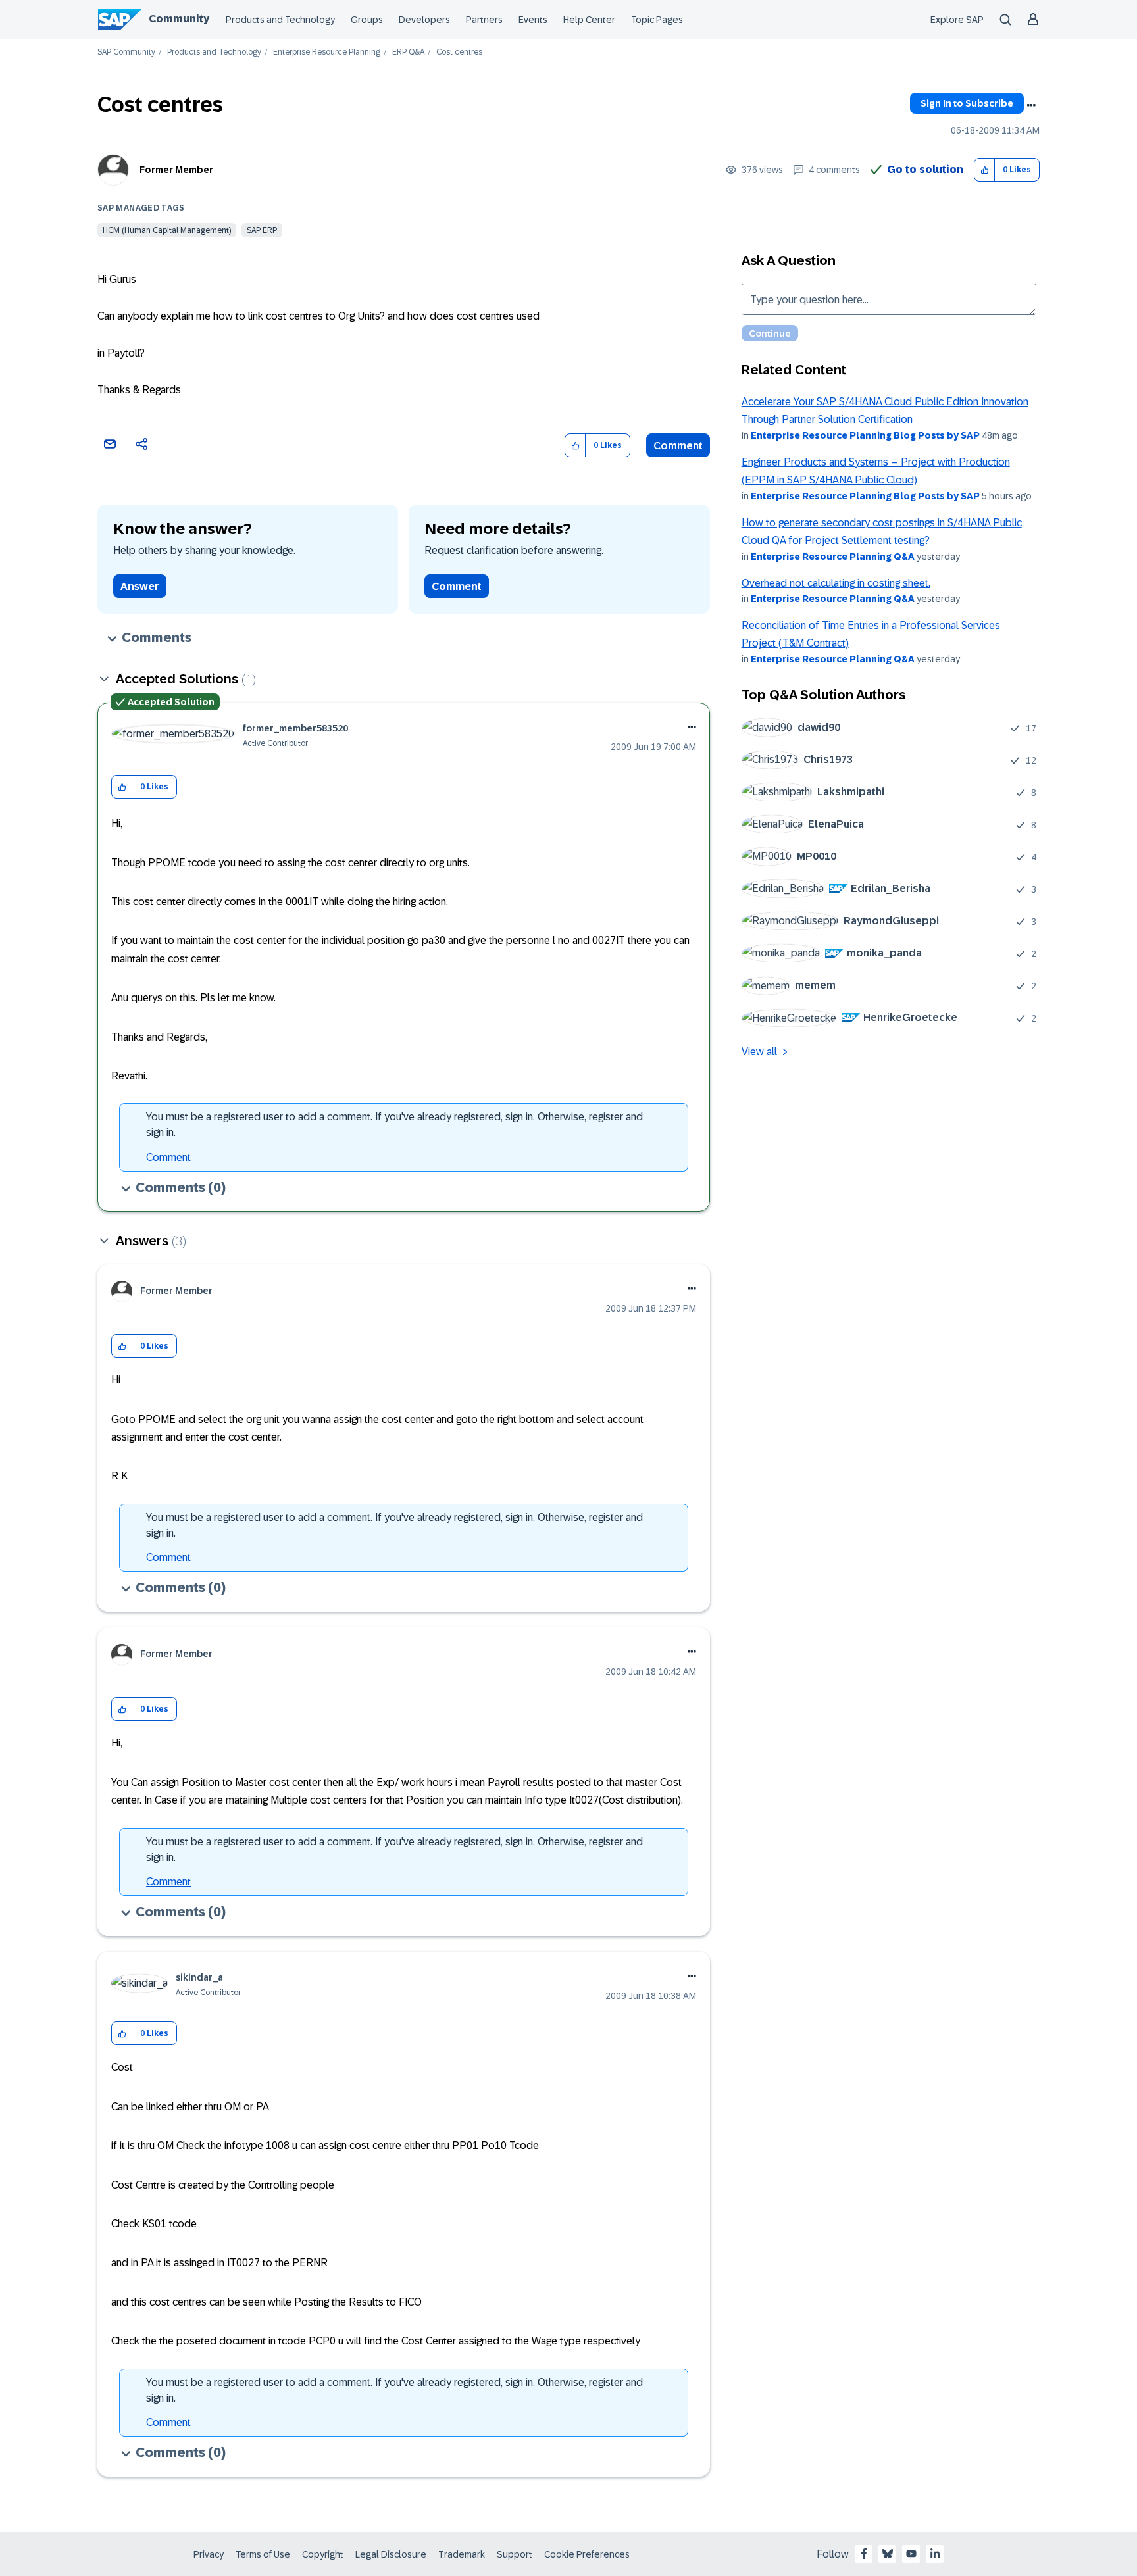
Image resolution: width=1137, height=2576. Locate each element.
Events (533, 20)
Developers (424, 20)
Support (515, 2554)
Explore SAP (957, 20)
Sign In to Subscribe (967, 103)
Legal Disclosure (391, 2554)
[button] (985, 170)
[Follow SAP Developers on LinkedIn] (935, 2554)
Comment (678, 446)
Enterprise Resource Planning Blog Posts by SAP (865, 435)
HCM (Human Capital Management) (167, 230)
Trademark (462, 2554)
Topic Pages (657, 20)
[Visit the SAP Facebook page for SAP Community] (864, 2554)
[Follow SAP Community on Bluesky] (888, 2554)
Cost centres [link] (459, 52)
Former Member (176, 170)
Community (179, 19)
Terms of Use (263, 2554)
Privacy (209, 2554)
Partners (484, 20)
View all (759, 1052)
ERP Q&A (408, 52)
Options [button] (1031, 105)
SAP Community (126, 52)
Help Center (589, 20)
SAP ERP (262, 230)
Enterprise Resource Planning (327, 52)
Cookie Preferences (587, 2554)
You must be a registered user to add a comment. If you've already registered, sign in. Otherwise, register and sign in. (394, 1125)
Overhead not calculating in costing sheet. (836, 583)
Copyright (323, 2554)
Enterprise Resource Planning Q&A (833, 557)
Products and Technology (280, 20)
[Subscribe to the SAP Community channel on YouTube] (911, 2554)
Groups (367, 20)
